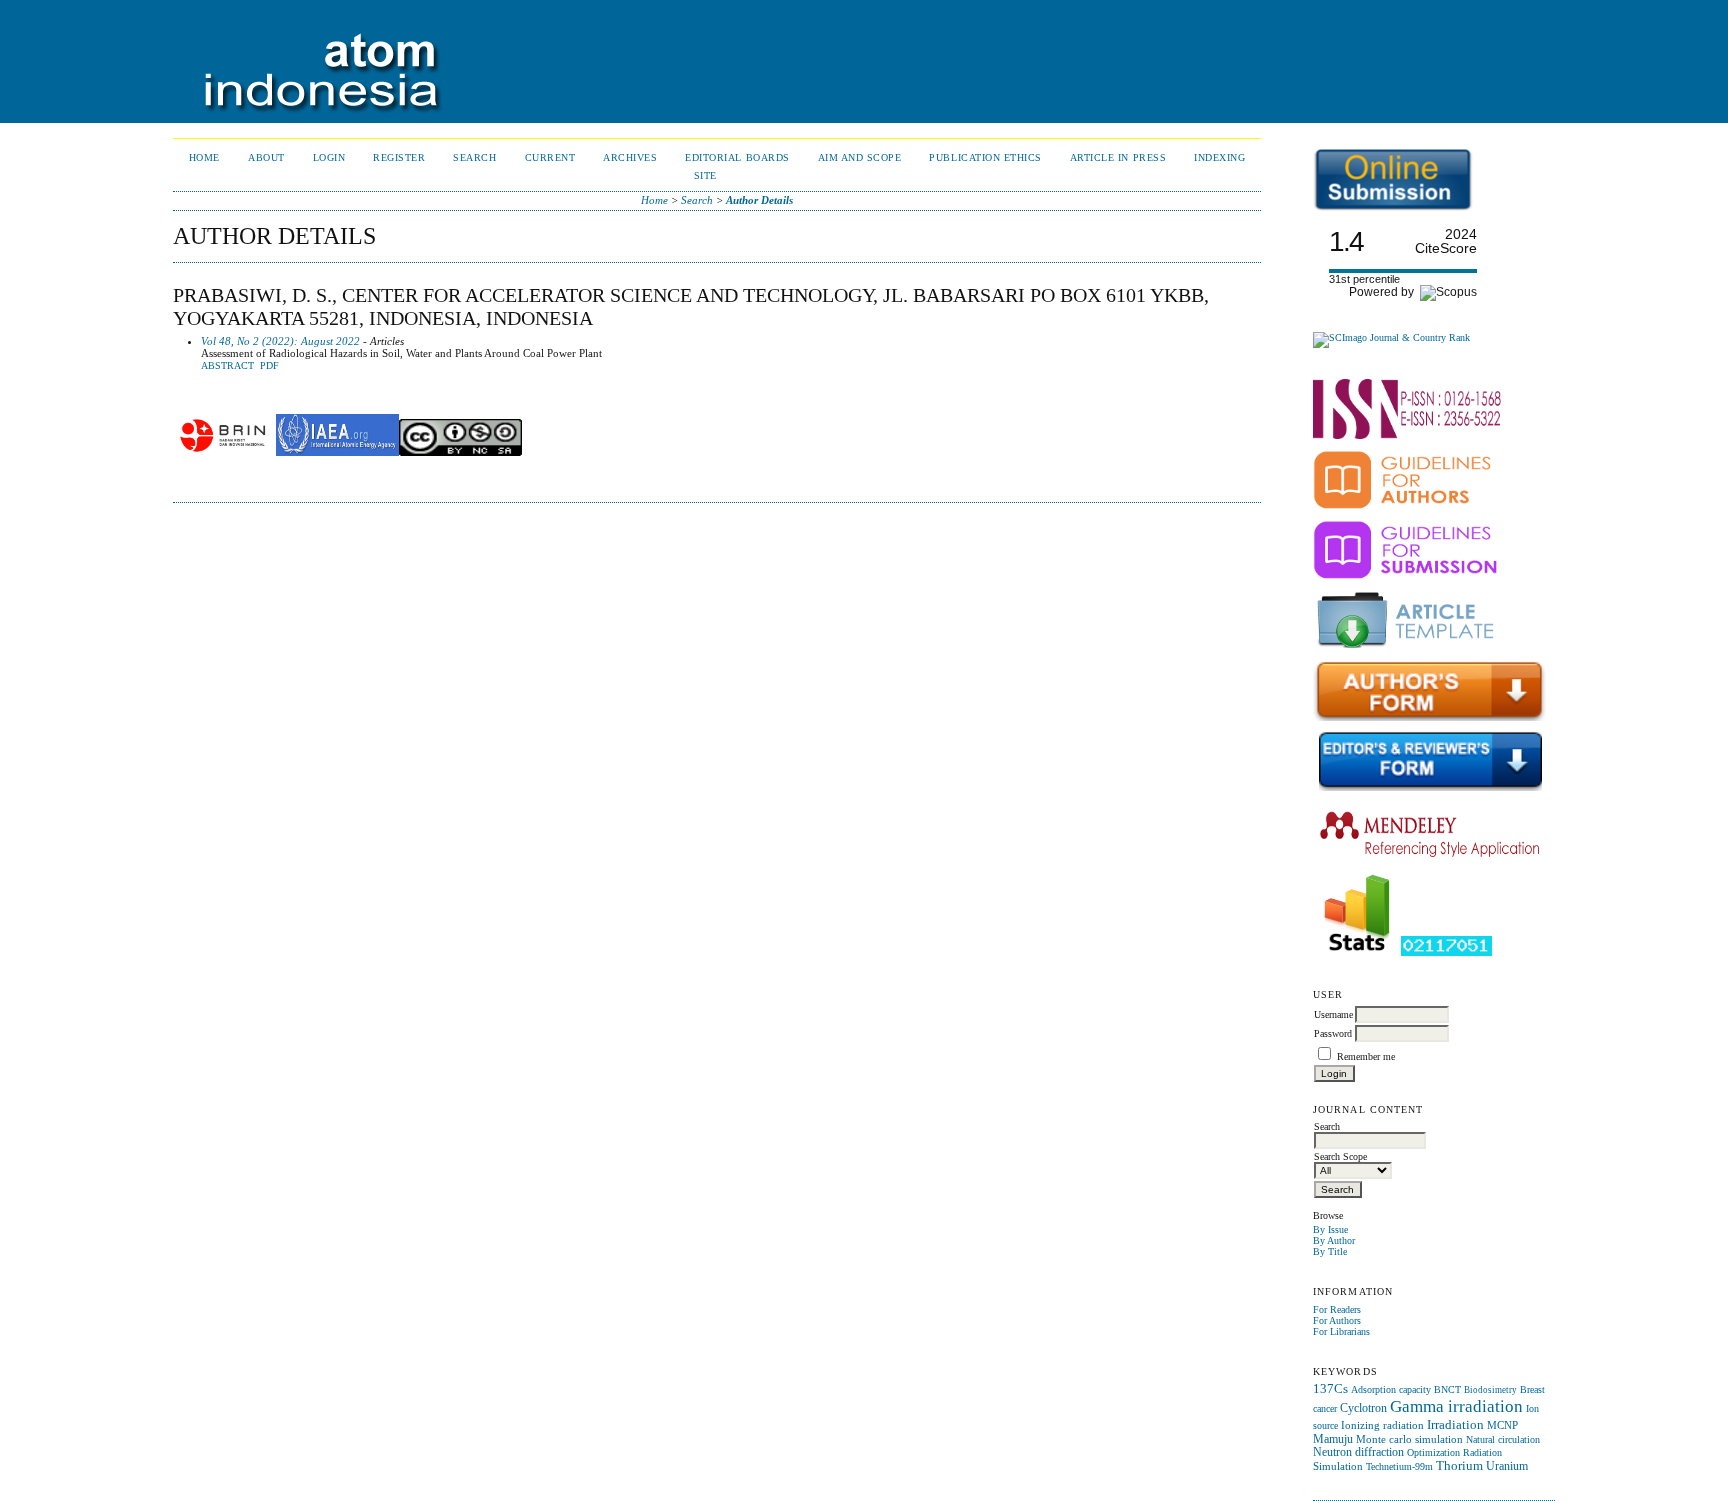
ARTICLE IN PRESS (1118, 157)
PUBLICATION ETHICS (985, 157)
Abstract (227, 366)
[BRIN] (223, 452)
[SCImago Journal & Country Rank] (1391, 337)
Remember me (1366, 1056)
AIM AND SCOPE (860, 157)
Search (474, 157)
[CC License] (460, 452)
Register (399, 157)
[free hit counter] (1446, 952)
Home (204, 157)
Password (1333, 1033)
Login (329, 157)
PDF (269, 366)
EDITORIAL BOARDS (737, 157)
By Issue (1330, 1229)
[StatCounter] (1357, 952)
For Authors (1337, 1320)
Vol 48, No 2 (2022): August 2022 (280, 341)
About (266, 157)
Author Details (759, 200)
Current (550, 157)
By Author (1334, 1240)
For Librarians (1341, 1331)
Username (1333, 1014)
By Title (1330, 1251)
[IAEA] (337, 452)
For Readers (1337, 1309)
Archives (630, 157)
